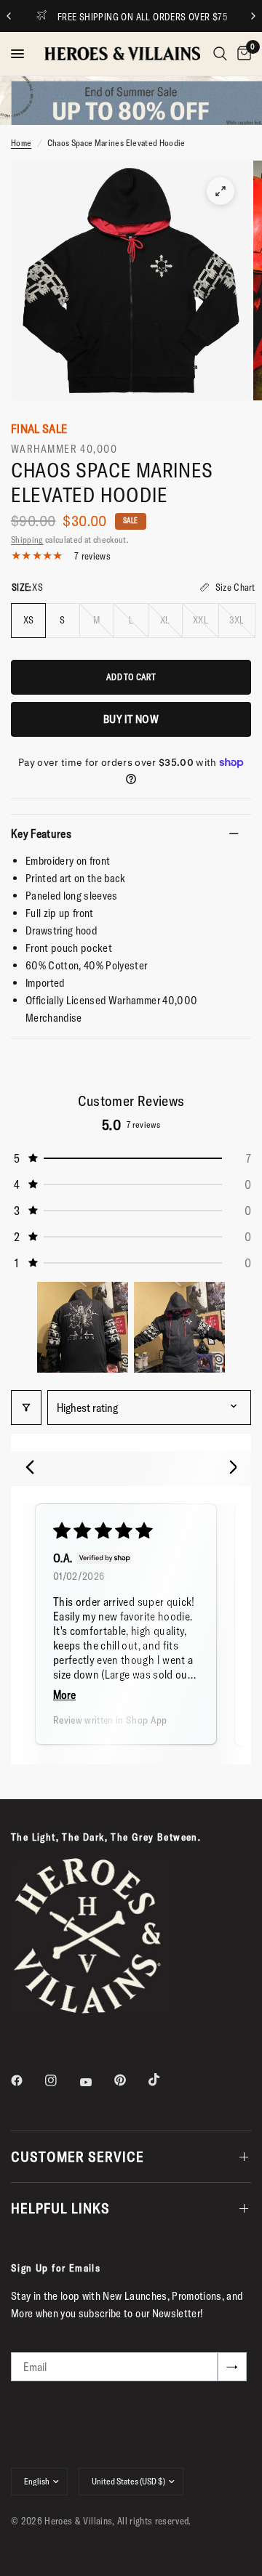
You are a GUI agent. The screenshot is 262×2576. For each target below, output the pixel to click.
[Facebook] (27, 2080)
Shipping (27, 540)
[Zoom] (221, 191)
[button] (131, 1158)
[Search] (220, 54)
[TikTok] (164, 2080)
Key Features (41, 833)
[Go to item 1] (83, 1327)
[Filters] (26, 1408)
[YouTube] (96, 2082)
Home (21, 143)
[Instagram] (61, 2080)
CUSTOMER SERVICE (78, 2156)
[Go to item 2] (179, 1327)
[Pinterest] (130, 2080)
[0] (242, 54)
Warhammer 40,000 (64, 449)
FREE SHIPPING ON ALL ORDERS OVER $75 (127, 17)
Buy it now (131, 719)
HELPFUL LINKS (60, 2208)
